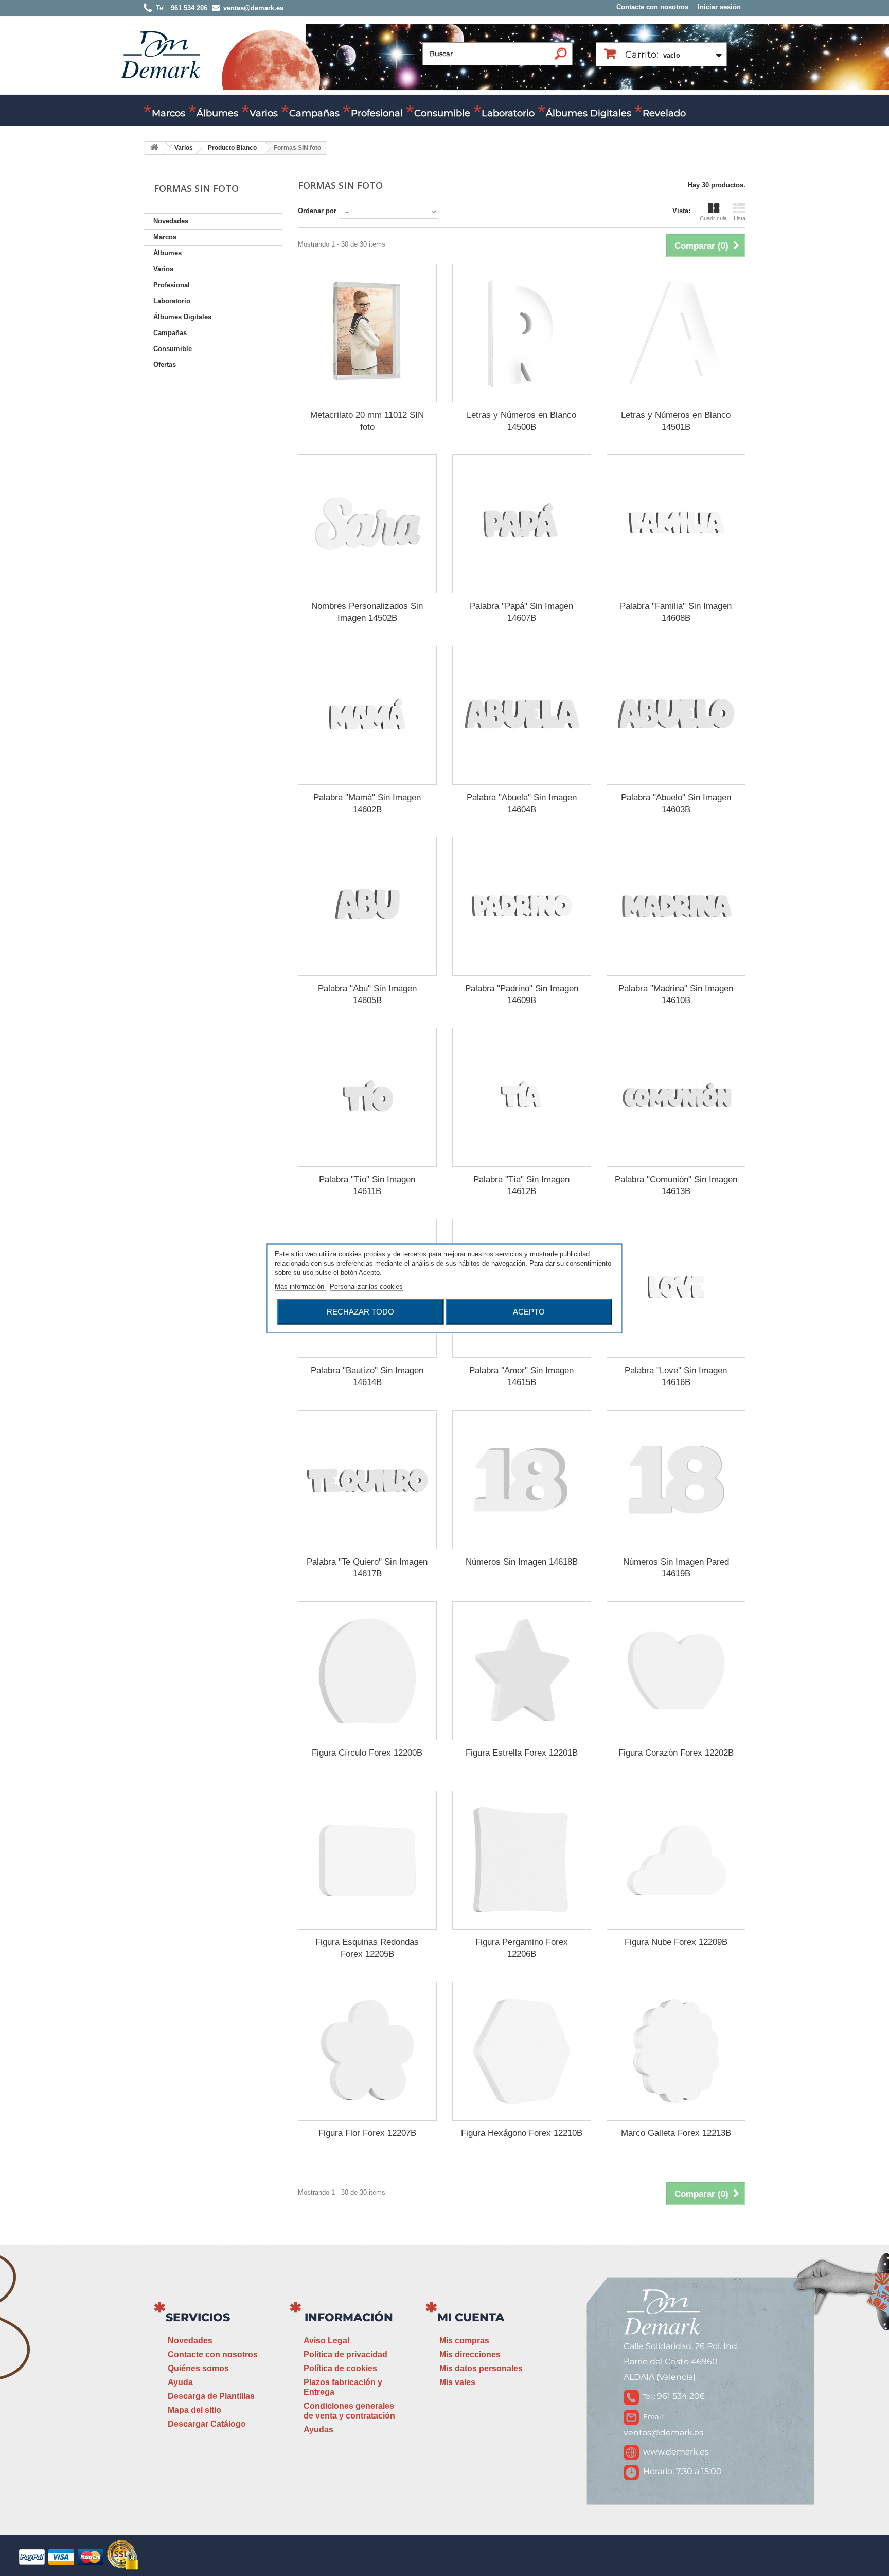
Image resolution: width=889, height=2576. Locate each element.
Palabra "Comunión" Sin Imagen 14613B (676, 1185)
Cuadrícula (713, 218)
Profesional (377, 113)
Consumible (442, 113)
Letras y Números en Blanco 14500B (521, 421)
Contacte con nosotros (652, 7)
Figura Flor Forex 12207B (367, 2133)
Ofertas (165, 365)
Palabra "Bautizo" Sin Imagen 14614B (367, 1376)
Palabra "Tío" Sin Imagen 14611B (367, 1185)
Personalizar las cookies (366, 1286)
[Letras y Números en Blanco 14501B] (676, 333)
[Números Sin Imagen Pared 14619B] (676, 1480)
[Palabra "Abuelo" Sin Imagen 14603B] (676, 715)
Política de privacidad (345, 2354)
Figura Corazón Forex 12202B (676, 1753)
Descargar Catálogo (207, 2424)
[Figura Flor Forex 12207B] (367, 2051)
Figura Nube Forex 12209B (676, 1942)
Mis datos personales (481, 2368)
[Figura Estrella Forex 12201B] (522, 1671)
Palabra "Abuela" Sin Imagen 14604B (522, 803)
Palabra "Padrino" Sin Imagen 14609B (522, 994)
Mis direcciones (470, 2354)
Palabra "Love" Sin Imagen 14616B (676, 1376)
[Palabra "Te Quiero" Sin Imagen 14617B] (367, 1480)
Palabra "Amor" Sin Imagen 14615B (521, 1376)
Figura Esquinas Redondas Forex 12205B (367, 1948)
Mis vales (457, 2382)
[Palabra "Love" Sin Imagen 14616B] (676, 1288)
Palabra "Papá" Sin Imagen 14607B (521, 612)
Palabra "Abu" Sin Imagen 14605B (367, 994)
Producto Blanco (232, 148)
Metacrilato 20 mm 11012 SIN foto (367, 421)
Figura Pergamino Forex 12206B (522, 1948)
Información (349, 2317)
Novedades (171, 221)
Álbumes (217, 113)
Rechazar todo (360, 1311)
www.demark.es (676, 2452)
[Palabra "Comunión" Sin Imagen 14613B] (676, 1097)
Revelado (664, 113)
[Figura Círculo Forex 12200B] (367, 1671)
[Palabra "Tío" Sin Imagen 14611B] (367, 1097)
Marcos (168, 113)
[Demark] (161, 54)
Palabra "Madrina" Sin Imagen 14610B (676, 994)
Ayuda (180, 2382)
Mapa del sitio (194, 2410)
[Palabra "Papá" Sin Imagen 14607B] (522, 524)
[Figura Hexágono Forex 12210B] (522, 2051)
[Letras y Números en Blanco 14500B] (522, 333)
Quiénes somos (198, 2368)
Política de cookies (340, 2368)
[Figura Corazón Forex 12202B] (676, 1671)
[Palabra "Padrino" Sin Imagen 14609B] (522, 906)
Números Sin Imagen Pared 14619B (676, 1568)
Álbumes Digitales (589, 113)
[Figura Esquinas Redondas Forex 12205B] (367, 1860)
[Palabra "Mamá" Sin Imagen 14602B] (367, 715)
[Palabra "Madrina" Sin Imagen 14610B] (676, 906)
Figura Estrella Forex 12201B (522, 1753)
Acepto (529, 1311)
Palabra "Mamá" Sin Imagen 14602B (367, 803)
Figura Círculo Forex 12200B (367, 1753)
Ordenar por (317, 211)
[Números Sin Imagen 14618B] (522, 1480)
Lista (740, 218)
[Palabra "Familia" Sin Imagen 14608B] (676, 524)
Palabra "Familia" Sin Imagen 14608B (676, 612)
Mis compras (464, 2341)
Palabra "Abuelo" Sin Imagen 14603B (676, 803)
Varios (264, 113)
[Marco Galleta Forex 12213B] (676, 2051)
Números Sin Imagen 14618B (522, 1562)
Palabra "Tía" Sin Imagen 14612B (521, 1185)
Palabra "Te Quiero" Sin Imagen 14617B (367, 1568)
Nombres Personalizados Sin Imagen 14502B (367, 612)
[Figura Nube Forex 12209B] (676, 1860)
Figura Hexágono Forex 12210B (522, 2133)
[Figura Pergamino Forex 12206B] (522, 1860)
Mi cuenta (471, 2317)
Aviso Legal (326, 2341)
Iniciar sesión (719, 7)
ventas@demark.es (663, 2433)
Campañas (314, 113)
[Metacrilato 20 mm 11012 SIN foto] (367, 333)
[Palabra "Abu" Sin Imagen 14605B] (367, 906)
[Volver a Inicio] (154, 148)
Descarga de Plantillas (211, 2396)
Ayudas (318, 2430)
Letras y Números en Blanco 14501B (676, 421)
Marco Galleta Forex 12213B (676, 2133)
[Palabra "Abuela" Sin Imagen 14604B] (522, 715)
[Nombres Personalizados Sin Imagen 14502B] (367, 524)
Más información (300, 1286)
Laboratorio (508, 113)
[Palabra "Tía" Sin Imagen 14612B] (522, 1097)
